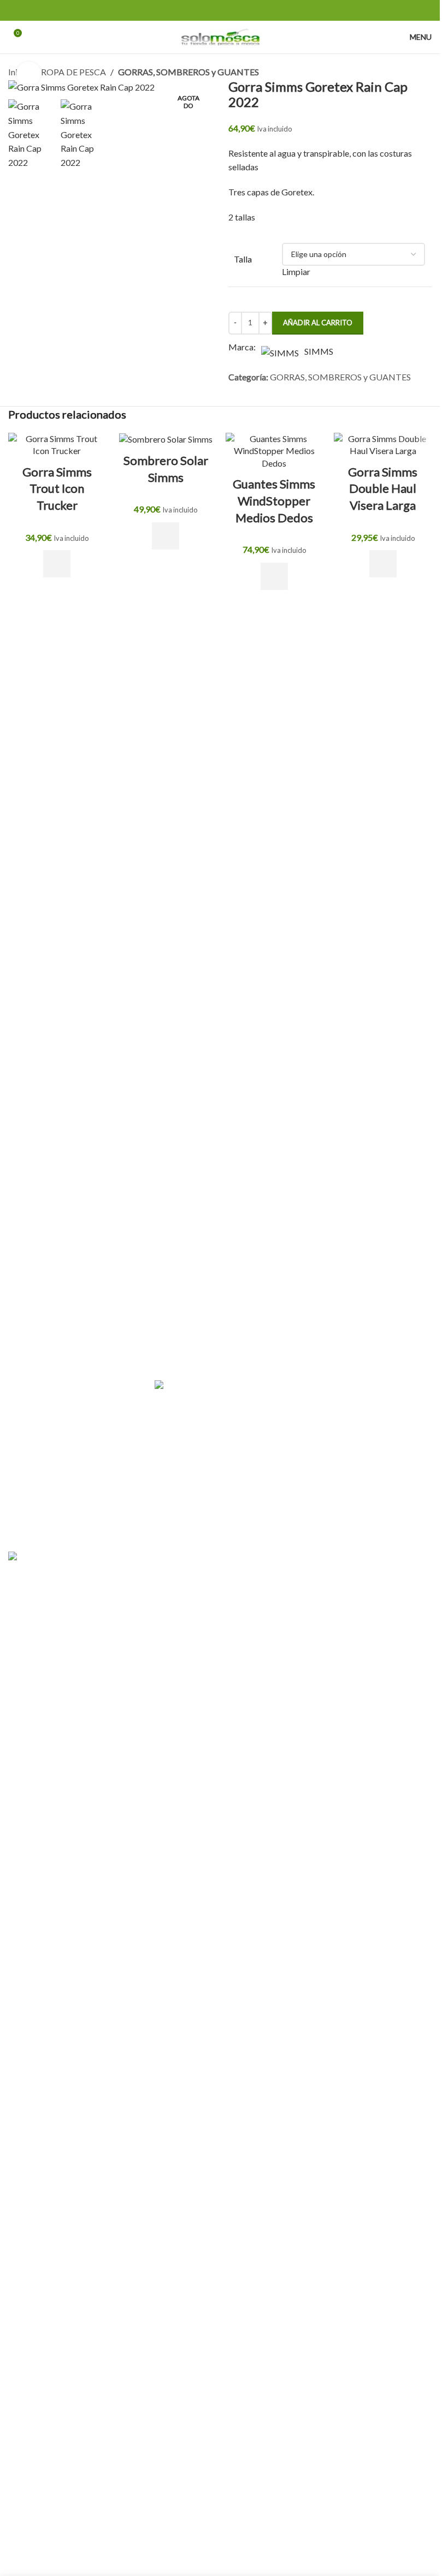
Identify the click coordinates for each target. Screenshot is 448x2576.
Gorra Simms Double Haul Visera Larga (383, 489)
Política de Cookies (338, 1454)
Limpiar (296, 272)
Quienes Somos (330, 1372)
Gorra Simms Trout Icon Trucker (57, 489)
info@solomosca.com (254, 1533)
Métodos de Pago (335, 1495)
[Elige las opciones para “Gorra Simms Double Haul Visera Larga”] (383, 564)
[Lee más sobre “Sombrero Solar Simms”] (166, 536)
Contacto (319, 1393)
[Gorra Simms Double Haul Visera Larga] (383, 445)
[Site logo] (220, 36)
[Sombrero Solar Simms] (166, 439)
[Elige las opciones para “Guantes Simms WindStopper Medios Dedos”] (274, 576)
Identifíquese (71, 1372)
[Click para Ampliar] (29, 74)
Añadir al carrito (318, 323)
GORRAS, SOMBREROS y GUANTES (188, 72)
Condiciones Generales (344, 1413)
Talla (243, 259)
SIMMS (319, 351)
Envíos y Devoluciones (343, 1515)
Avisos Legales (329, 1474)
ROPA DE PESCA (73, 72)
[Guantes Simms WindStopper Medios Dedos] (275, 451)
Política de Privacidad (343, 1433)
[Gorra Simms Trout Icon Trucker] (57, 445)
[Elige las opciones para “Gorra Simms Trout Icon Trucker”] (57, 564)
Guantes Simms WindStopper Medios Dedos (274, 501)
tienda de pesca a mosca (161, 1533)
